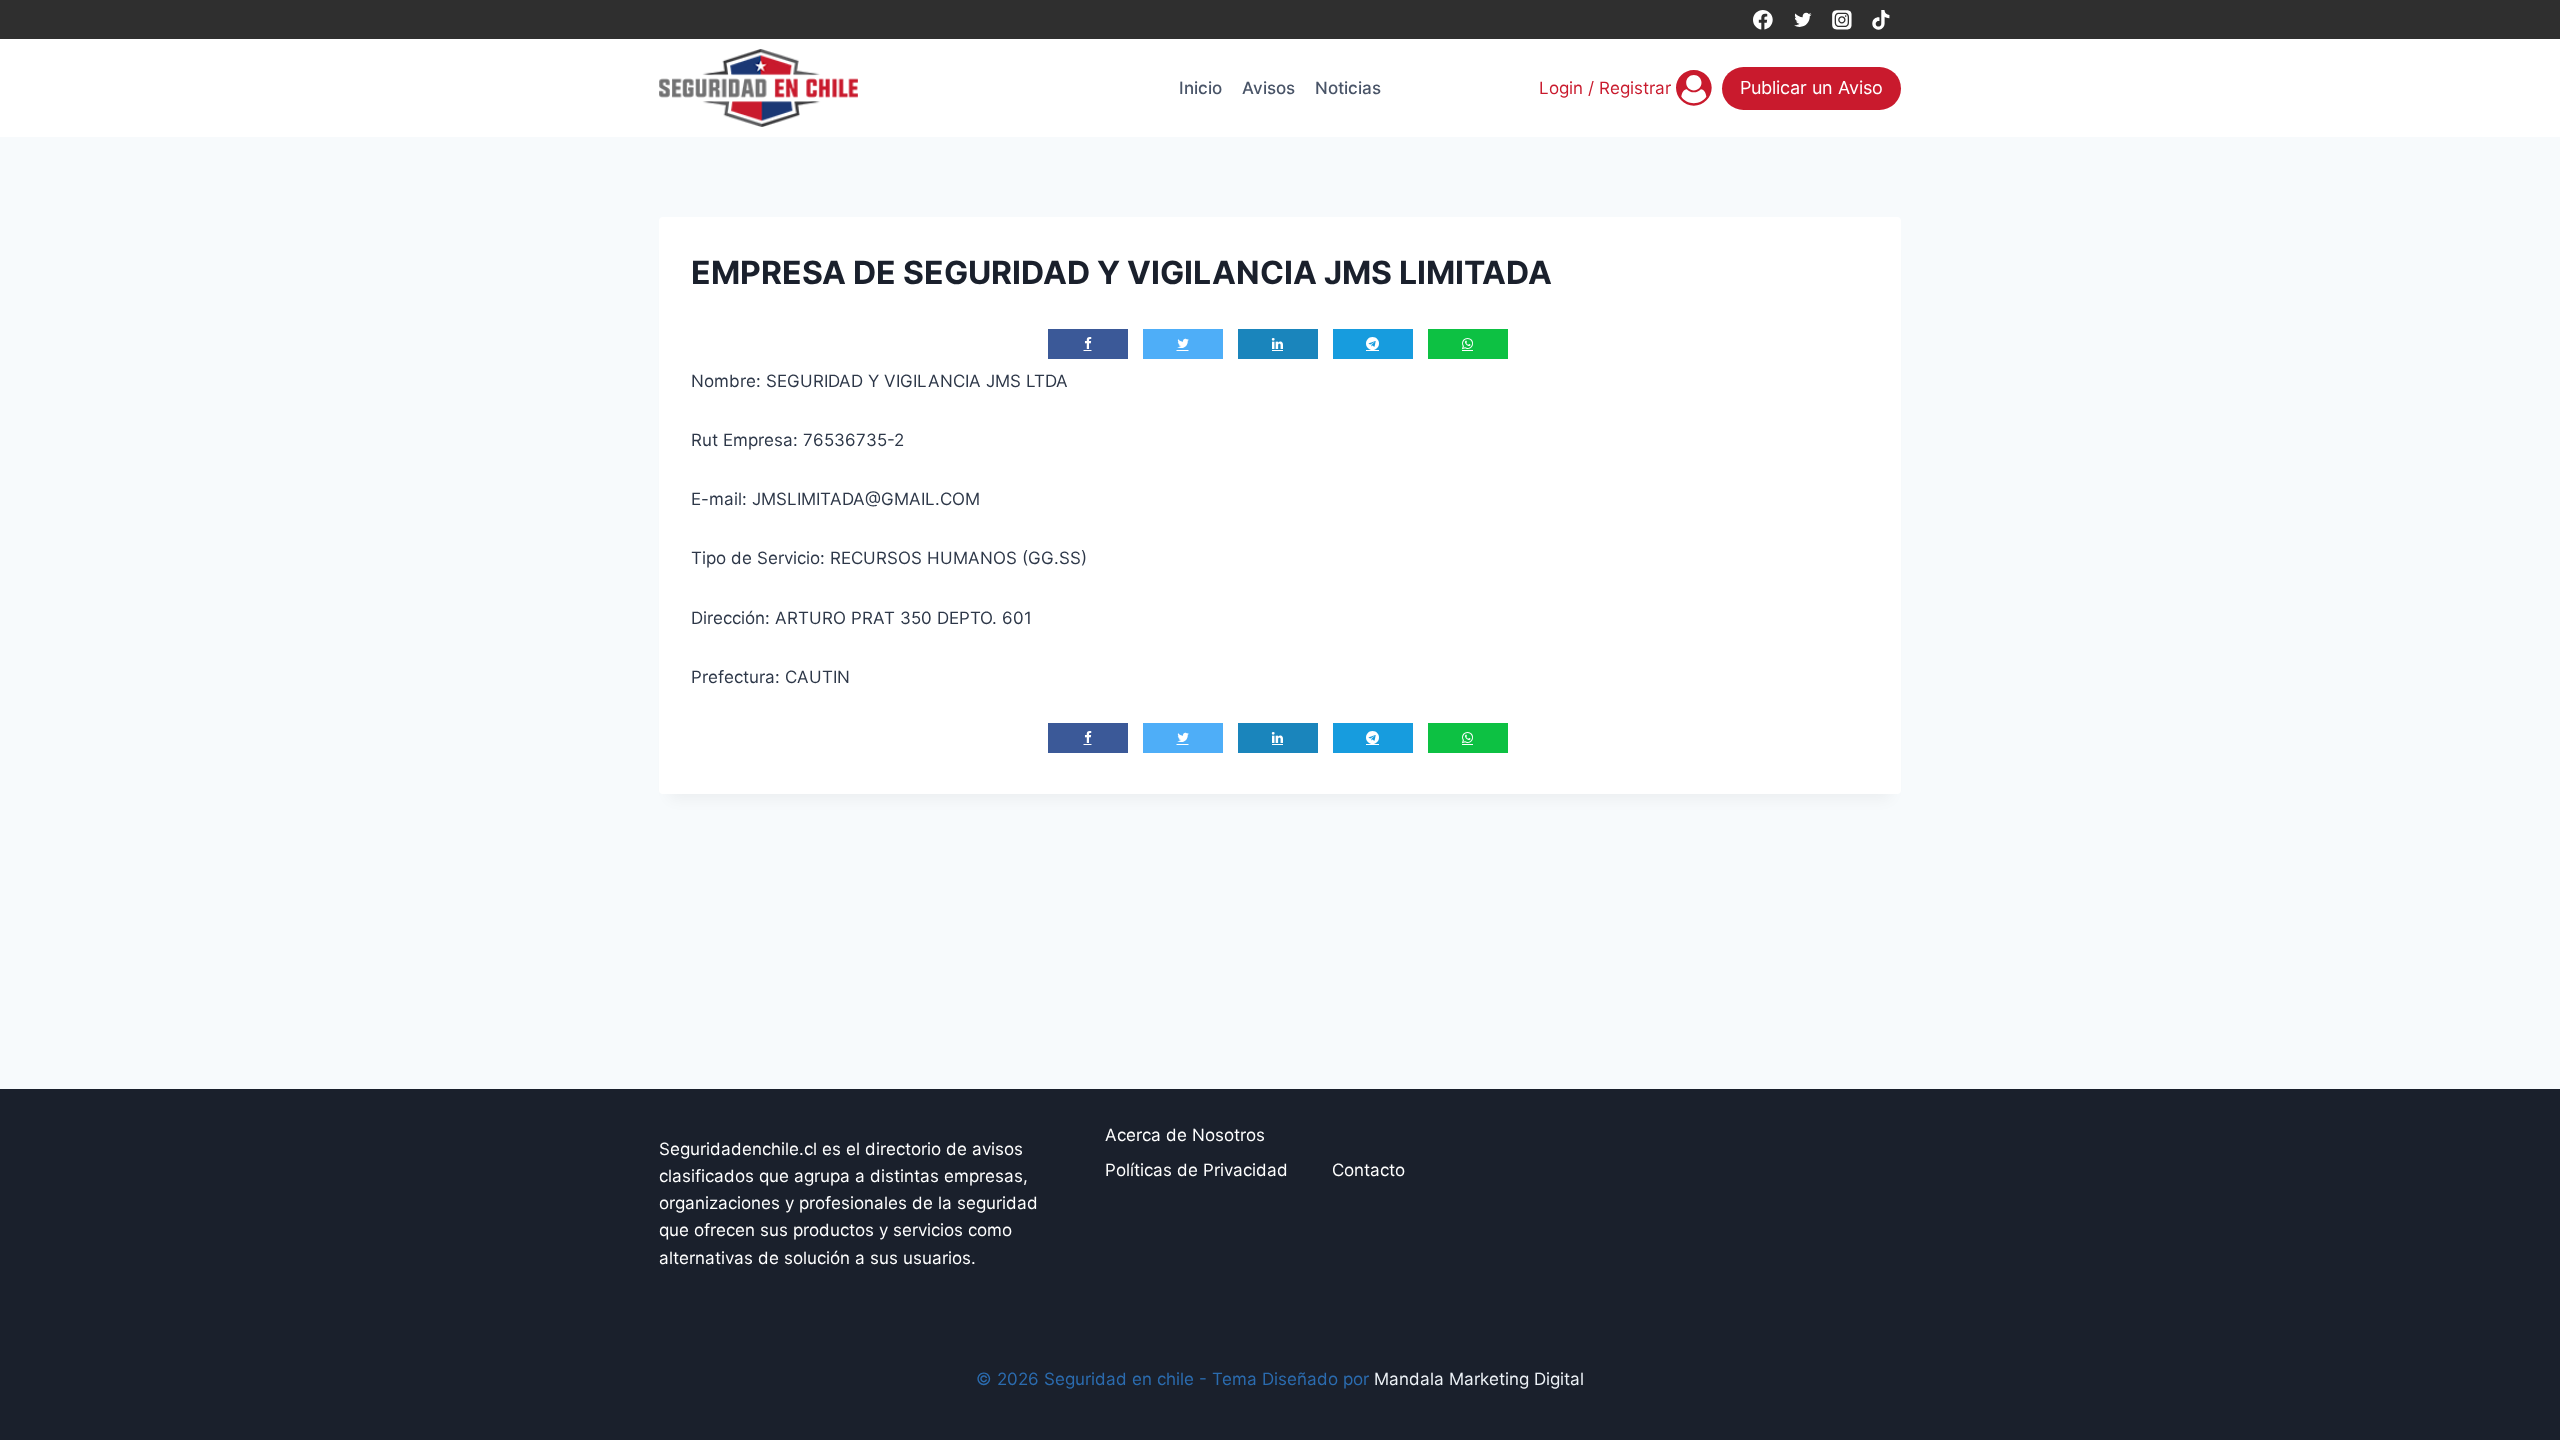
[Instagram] (1841, 19)
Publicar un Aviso (1811, 87)
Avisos (1268, 88)
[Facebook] (1762, 19)
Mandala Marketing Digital (1479, 1379)
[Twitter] (1802, 19)
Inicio (1200, 88)
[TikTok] (1881, 19)
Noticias (1348, 88)
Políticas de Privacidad (1196, 1170)
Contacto (1368, 1170)
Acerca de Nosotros (1185, 1135)
